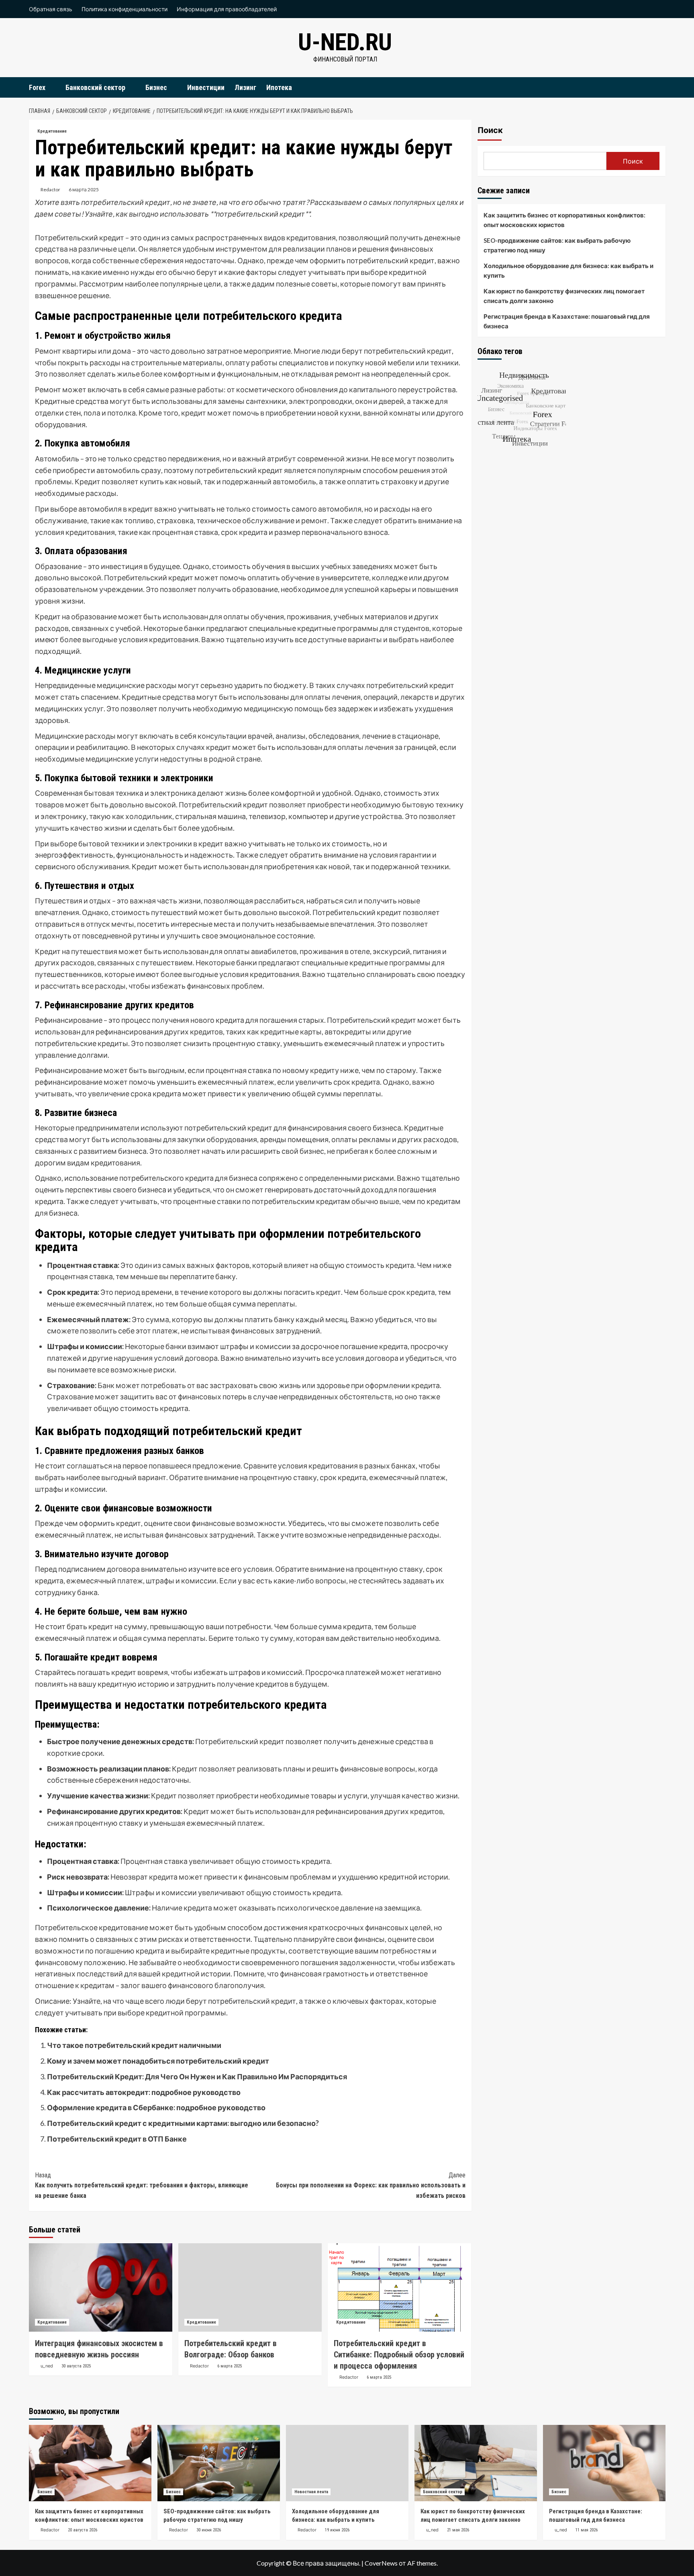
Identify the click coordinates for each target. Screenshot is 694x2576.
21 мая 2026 (458, 2530)
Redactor (50, 189)
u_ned (47, 2366)
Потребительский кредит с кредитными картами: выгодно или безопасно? (183, 2123)
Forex (37, 87)
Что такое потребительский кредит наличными (134, 2045)
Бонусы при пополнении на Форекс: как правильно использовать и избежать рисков (371, 2185)
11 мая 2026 (587, 2530)
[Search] (660, 87)
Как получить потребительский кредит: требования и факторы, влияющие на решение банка (142, 2185)
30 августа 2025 (76, 2366)
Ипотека (279, 87)
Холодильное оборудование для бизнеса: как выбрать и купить (568, 270)
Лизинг (245, 87)
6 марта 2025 (84, 189)
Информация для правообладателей (227, 9)
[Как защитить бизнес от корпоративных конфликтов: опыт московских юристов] (90, 2463)
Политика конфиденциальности (125, 9)
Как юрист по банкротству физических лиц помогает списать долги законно (564, 296)
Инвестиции (206, 87)
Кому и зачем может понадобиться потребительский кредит (158, 2061)
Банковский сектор (95, 87)
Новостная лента (311, 2492)
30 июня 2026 (209, 2530)
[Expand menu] (50, 88)
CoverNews (381, 2563)
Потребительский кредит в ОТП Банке (117, 2139)
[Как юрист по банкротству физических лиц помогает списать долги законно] (476, 2463)
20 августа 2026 (83, 2530)
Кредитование (52, 131)
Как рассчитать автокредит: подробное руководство (144, 2092)
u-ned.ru (345, 42)
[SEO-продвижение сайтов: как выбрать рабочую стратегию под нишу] (219, 2463)
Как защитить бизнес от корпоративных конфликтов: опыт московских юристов (564, 220)
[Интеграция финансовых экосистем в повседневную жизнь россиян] (101, 2287)
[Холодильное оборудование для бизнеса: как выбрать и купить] (347, 2463)
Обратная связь (51, 9)
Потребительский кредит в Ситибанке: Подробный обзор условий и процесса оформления (399, 2355)
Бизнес (156, 87)
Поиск (490, 130)
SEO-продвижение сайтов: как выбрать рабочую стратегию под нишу (557, 245)
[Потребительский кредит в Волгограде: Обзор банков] (250, 2287)
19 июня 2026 (337, 2530)
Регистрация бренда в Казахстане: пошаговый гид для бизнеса (567, 321)
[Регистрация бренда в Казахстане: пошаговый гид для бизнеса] (604, 2463)
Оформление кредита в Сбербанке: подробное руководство (156, 2107)
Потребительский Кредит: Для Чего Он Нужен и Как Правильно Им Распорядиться (197, 2076)
